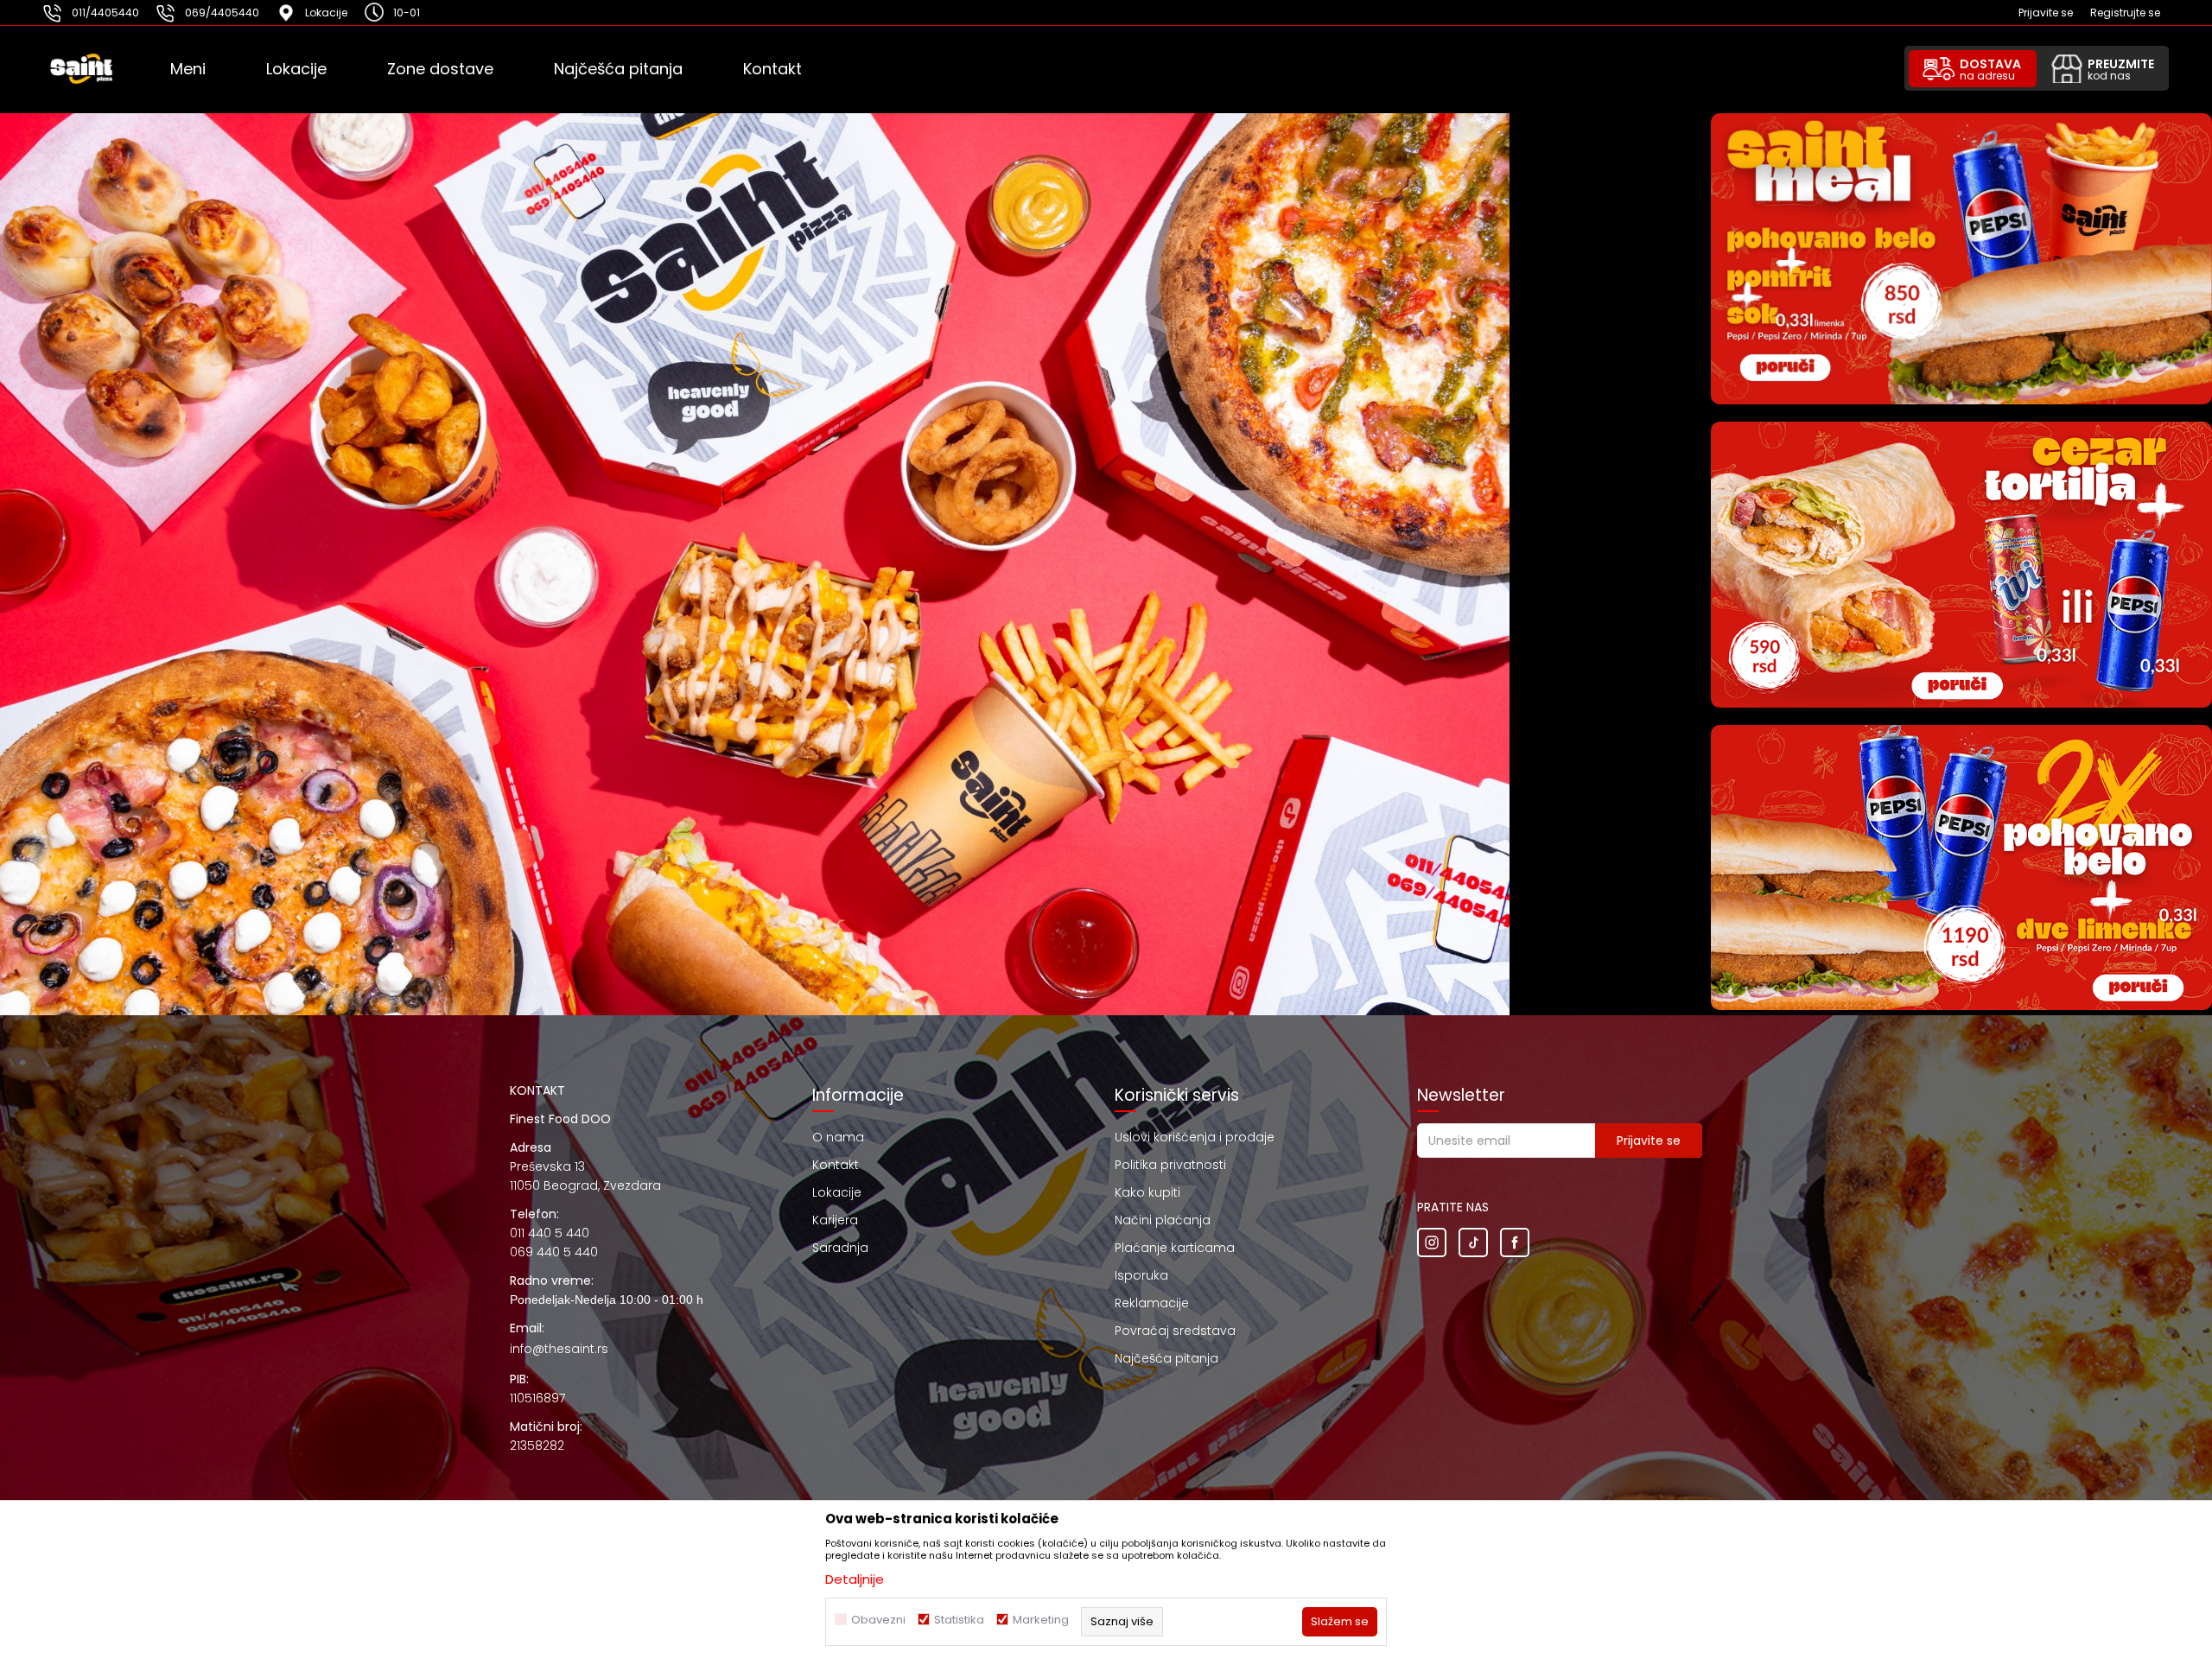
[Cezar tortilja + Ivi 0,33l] (1961, 565)
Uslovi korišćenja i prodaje (1195, 1137)
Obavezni (878, 1620)
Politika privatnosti (1170, 1165)
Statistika (959, 1620)
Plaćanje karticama (1175, 1248)
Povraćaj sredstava (1175, 1331)
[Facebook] (1515, 1242)
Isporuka (1141, 1275)
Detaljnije (855, 1579)
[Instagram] (1432, 1242)
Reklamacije (1152, 1303)
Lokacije (837, 1192)
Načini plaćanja (1163, 1220)
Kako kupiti (1147, 1192)
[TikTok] (1473, 1242)
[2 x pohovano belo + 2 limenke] (1961, 868)
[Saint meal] (1961, 259)
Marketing (1041, 1620)
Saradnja (840, 1248)
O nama (838, 1137)
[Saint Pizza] (105, 69)
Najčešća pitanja (1166, 1358)
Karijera (835, 1220)
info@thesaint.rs (559, 1349)
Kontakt (836, 1165)
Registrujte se (2125, 13)
